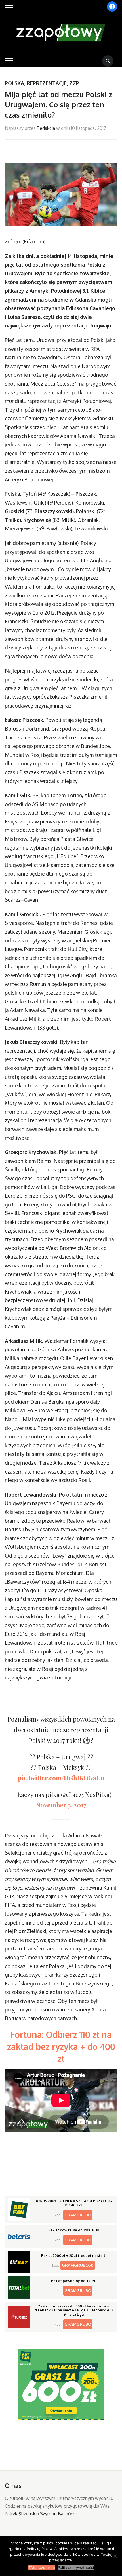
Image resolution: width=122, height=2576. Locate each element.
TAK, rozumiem (42, 2567)
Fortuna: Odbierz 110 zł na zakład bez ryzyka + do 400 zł (61, 2046)
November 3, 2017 (61, 1805)
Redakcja (46, 128)
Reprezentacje (47, 83)
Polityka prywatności (76, 2567)
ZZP (74, 83)
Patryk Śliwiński (21, 2514)
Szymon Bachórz (57, 2514)
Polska (14, 83)
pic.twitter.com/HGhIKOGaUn (61, 1778)
